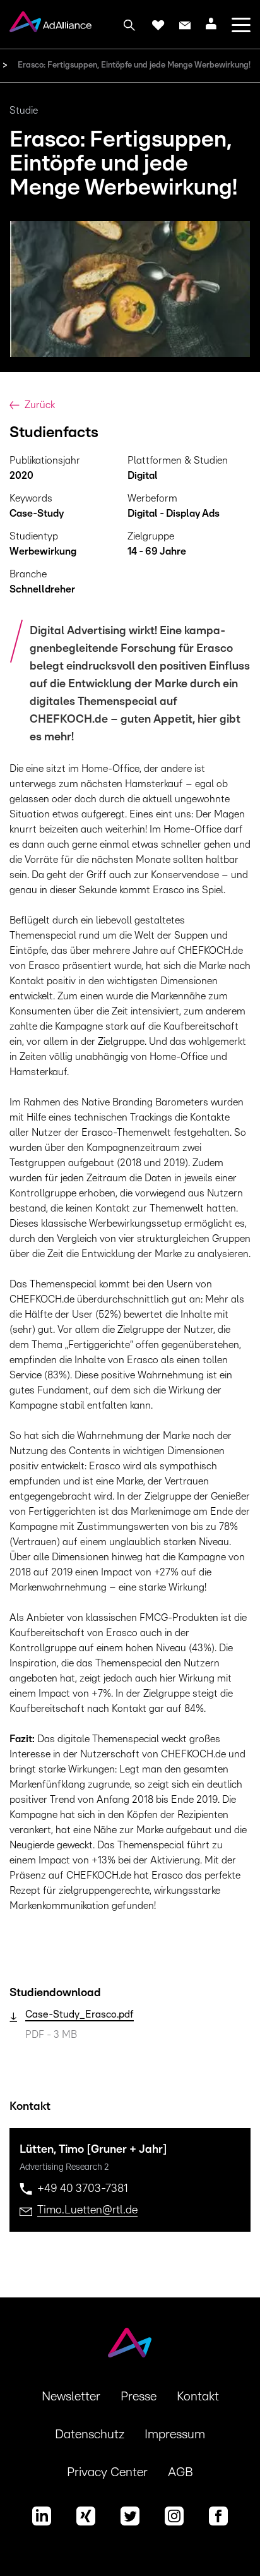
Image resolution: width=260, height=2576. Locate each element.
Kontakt (198, 2397)
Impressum (175, 2435)
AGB (180, 2472)
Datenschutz (90, 2435)
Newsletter (71, 2397)
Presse (139, 2397)
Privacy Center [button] (107, 2472)
